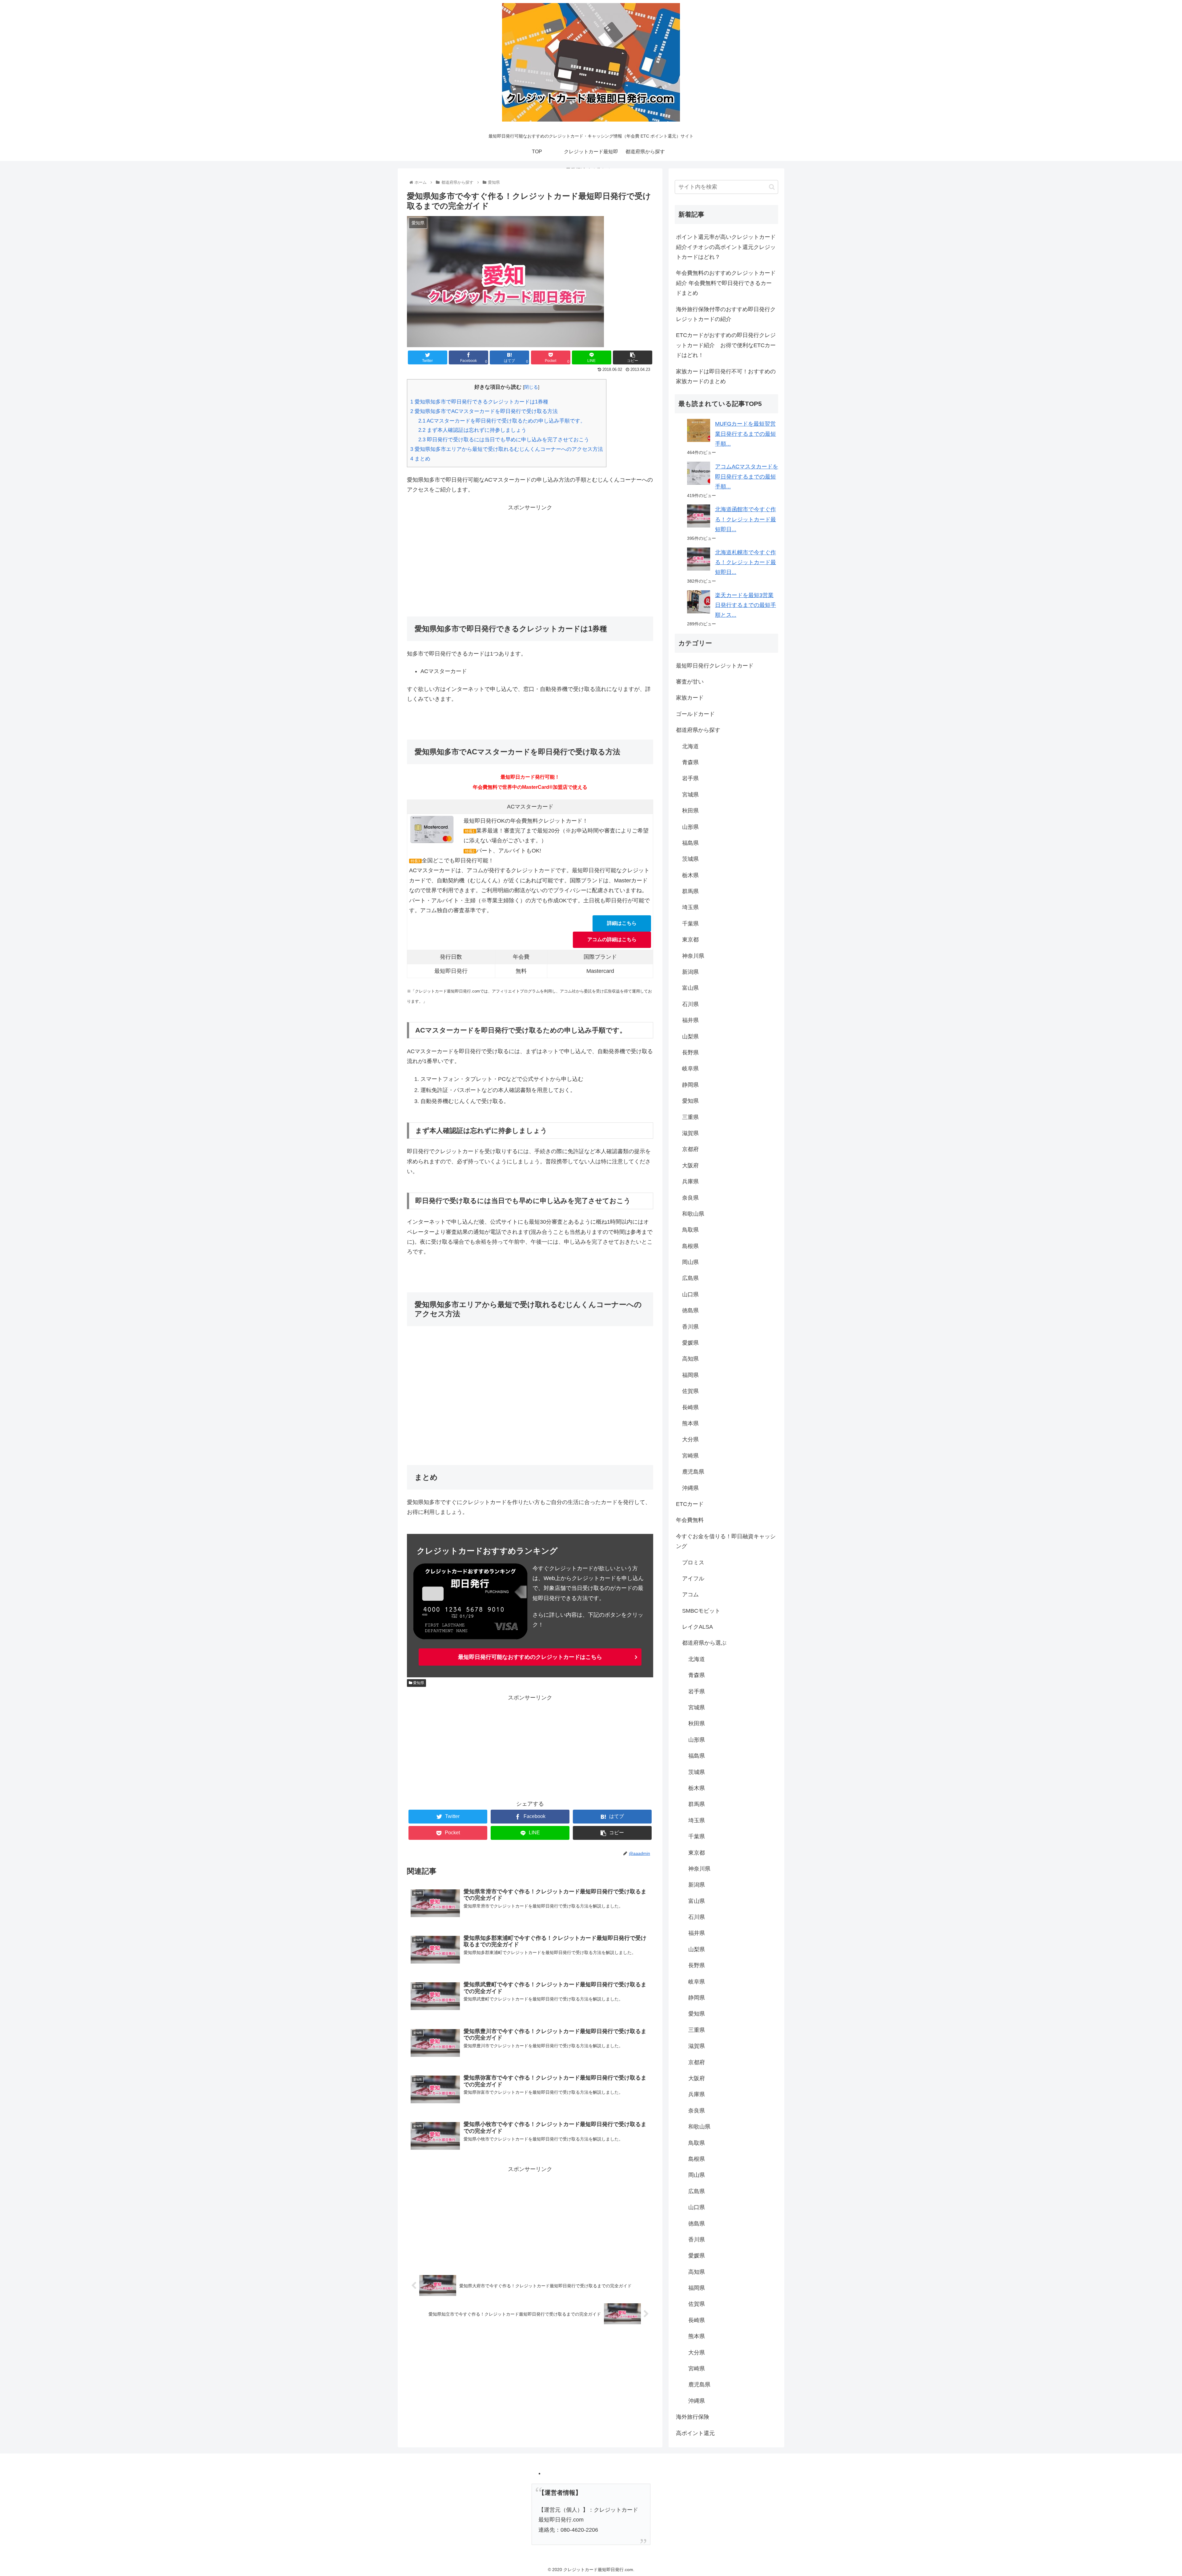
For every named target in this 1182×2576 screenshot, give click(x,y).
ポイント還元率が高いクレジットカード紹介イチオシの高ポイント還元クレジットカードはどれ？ (726, 247)
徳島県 (690, 1310)
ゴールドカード (695, 714)
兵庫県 (690, 1182)
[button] (772, 187)
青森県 (690, 762)
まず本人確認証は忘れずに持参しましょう (472, 430)
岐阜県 (690, 1069)
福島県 (690, 843)
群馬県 (690, 891)
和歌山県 (693, 1214)
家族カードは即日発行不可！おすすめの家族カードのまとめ (726, 376)
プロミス (693, 1563)
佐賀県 (690, 1391)
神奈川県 (693, 956)
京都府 (690, 1149)
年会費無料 (690, 1520)
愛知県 (418, 1683)
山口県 (690, 1294)
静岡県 (690, 1085)
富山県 (690, 988)
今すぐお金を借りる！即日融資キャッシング (726, 1541)
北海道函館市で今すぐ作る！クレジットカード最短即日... (746, 519)
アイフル (693, 1579)
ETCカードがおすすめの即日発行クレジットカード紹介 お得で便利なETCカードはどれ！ (726, 345)
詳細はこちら (622, 923)
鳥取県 (690, 1230)
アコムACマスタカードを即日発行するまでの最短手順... (747, 477)
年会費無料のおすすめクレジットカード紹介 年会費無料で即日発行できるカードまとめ (726, 283)
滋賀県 (690, 1133)
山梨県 (690, 1037)
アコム (690, 1595)
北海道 (690, 746)
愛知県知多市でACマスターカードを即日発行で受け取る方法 (484, 411)
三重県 (690, 1117)
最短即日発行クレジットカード (715, 666)
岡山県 (690, 1262)
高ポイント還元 (695, 2433)
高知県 (690, 1359)
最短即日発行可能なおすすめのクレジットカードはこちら (530, 1657)
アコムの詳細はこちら (612, 939)
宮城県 (690, 795)
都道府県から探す (698, 730)
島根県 (690, 1246)
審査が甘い (690, 682)
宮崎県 (690, 1456)
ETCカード (690, 1504)
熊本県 (690, 1423)
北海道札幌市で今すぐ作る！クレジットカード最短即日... (746, 562)
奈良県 (690, 1198)
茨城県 (690, 859)
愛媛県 (690, 1343)
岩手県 (690, 778)
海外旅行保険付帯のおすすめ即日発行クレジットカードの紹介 (726, 314)
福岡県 (690, 1375)
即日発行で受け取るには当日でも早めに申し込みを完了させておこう (504, 440)
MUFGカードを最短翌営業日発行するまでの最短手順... (746, 434)
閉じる (531, 387)
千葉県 (690, 924)
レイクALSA (698, 1627)
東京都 (690, 940)
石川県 (690, 1004)
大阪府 (690, 1166)
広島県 (690, 1278)
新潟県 (690, 972)
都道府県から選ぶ (704, 1643)
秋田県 (690, 811)
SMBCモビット (701, 1611)
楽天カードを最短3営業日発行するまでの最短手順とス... (746, 605)
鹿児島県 (693, 1472)
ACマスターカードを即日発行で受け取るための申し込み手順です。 (502, 421)
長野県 (690, 1053)
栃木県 (690, 875)
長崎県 (690, 1407)
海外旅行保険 (693, 2417)
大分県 (690, 1439)
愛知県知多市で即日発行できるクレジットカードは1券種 (479, 402)
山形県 (690, 827)
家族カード (690, 698)
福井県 (690, 1020)
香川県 (690, 1327)
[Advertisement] (530, 556)
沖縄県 (690, 1488)
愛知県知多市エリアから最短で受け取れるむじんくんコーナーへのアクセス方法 (507, 449)
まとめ (420, 459)
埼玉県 (690, 907)
